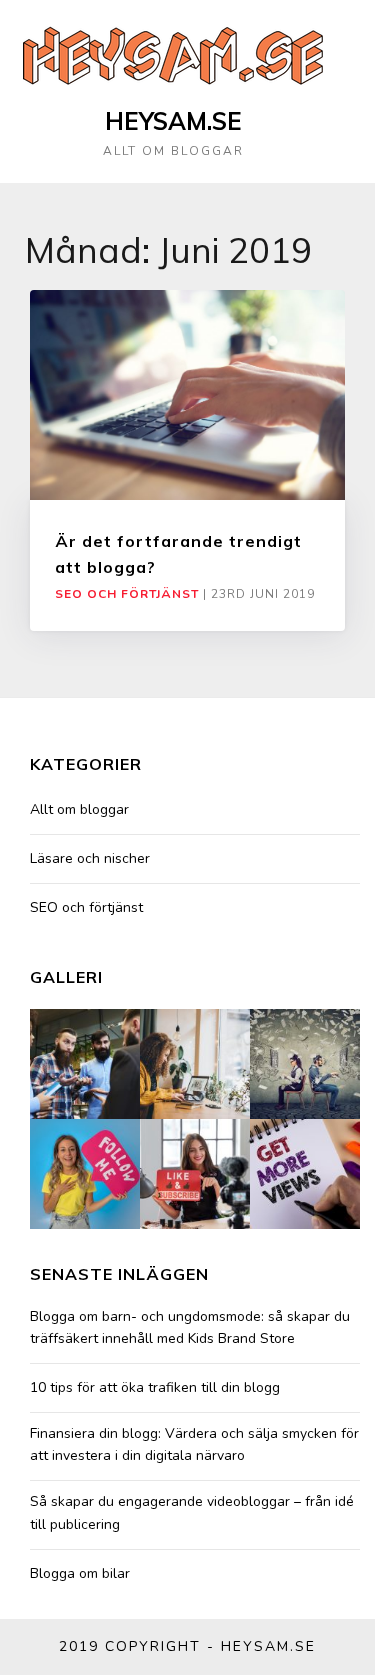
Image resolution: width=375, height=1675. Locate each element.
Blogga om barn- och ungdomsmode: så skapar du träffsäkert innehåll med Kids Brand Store (190, 1327)
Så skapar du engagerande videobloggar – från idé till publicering (192, 1512)
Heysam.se (173, 121)
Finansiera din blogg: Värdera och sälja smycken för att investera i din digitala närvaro (194, 1444)
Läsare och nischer (90, 858)
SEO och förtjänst (127, 594)
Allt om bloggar (79, 809)
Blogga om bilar (80, 1573)
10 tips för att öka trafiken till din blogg (155, 1387)
